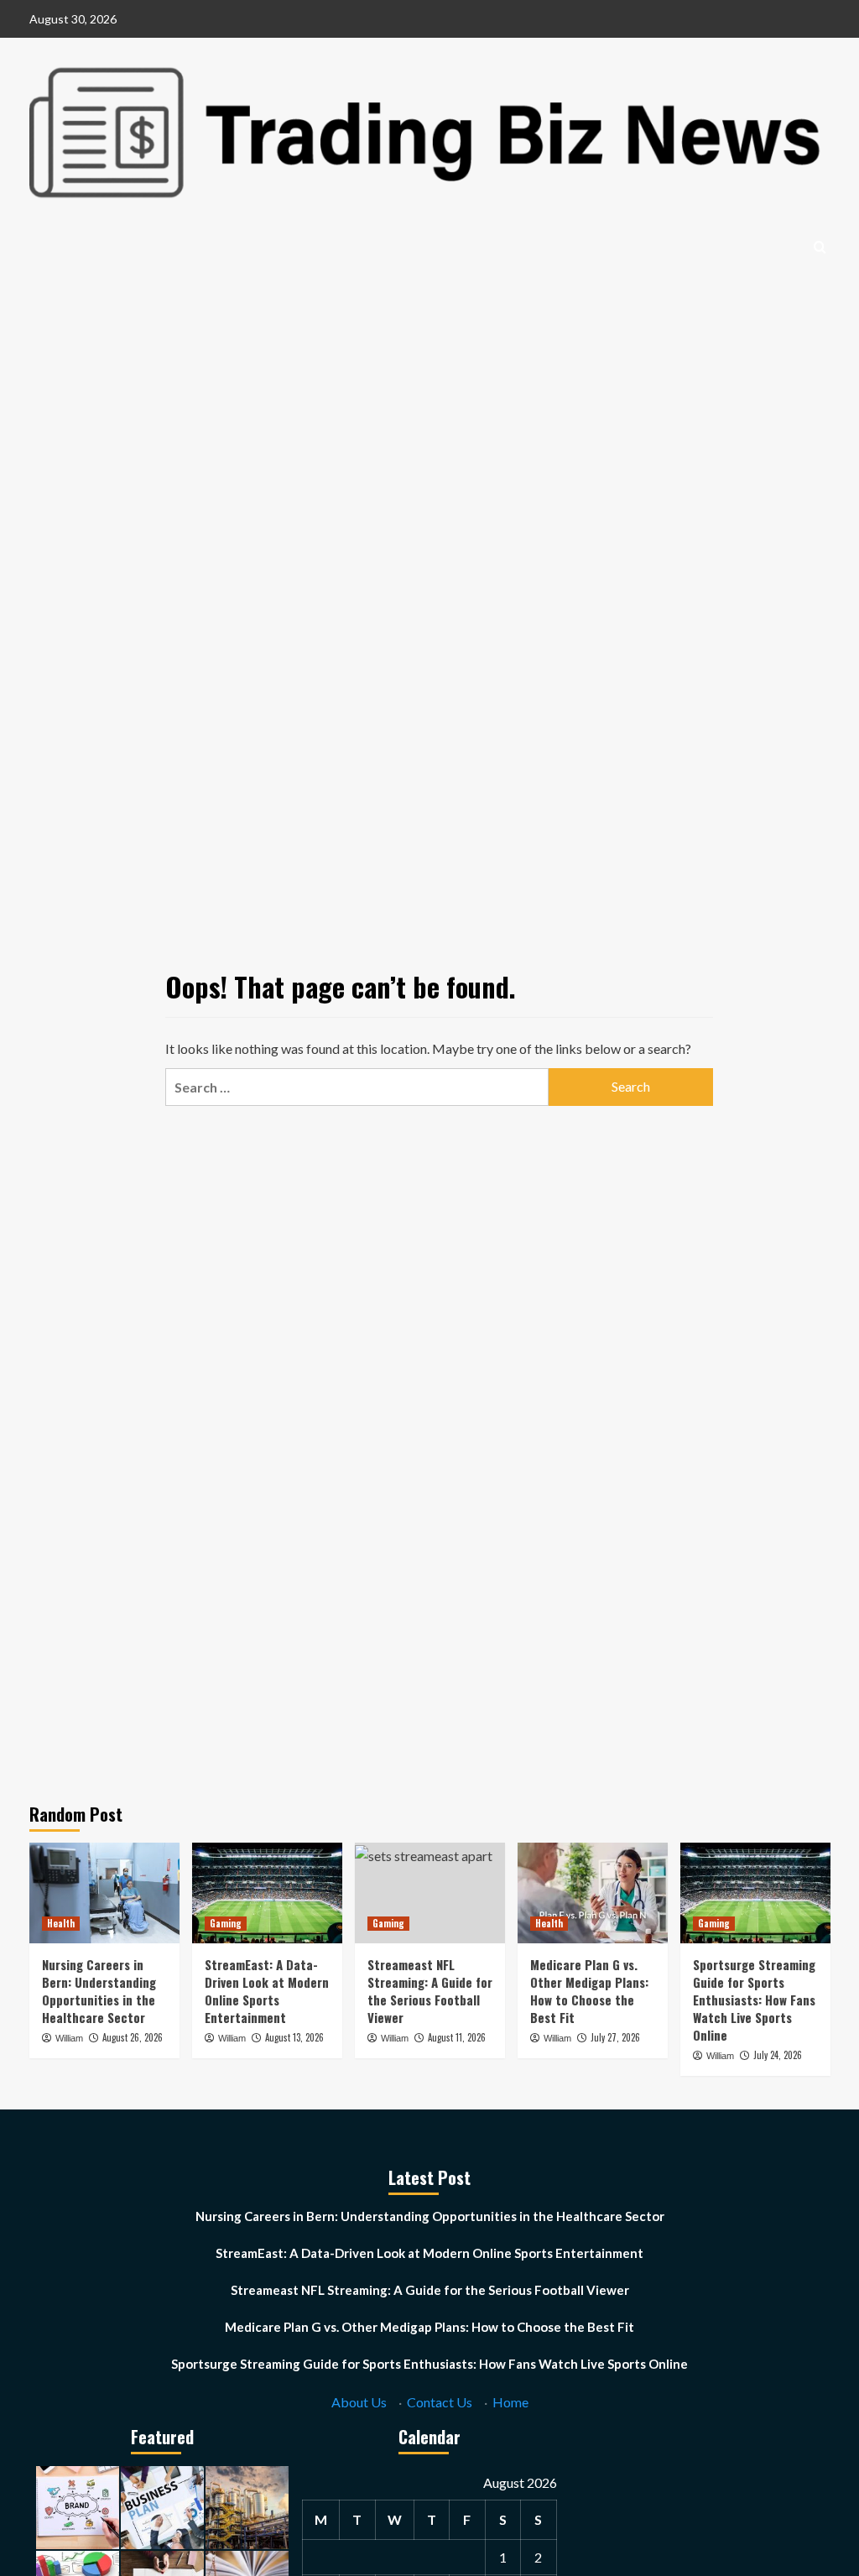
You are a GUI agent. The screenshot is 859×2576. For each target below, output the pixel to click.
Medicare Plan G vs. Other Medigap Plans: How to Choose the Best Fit (589, 1991)
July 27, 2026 (615, 2037)
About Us (359, 2402)
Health (61, 1923)
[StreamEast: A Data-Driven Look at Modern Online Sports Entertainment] (267, 1893)
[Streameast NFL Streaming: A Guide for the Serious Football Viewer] (430, 1893)
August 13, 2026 (294, 2037)
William (69, 2038)
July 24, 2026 (778, 2055)
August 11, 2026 (457, 2037)
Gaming (226, 1923)
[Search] (820, 247)
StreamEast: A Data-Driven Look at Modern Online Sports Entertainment (267, 1991)
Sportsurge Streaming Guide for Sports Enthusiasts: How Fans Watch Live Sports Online (754, 2000)
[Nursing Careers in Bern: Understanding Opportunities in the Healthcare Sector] (104, 1893)
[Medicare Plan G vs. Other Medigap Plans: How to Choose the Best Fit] (593, 1893)
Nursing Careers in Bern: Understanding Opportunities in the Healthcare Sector (99, 1991)
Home (510, 2402)
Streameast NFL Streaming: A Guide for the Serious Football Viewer (430, 1991)
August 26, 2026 (133, 2037)
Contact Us (440, 2402)
